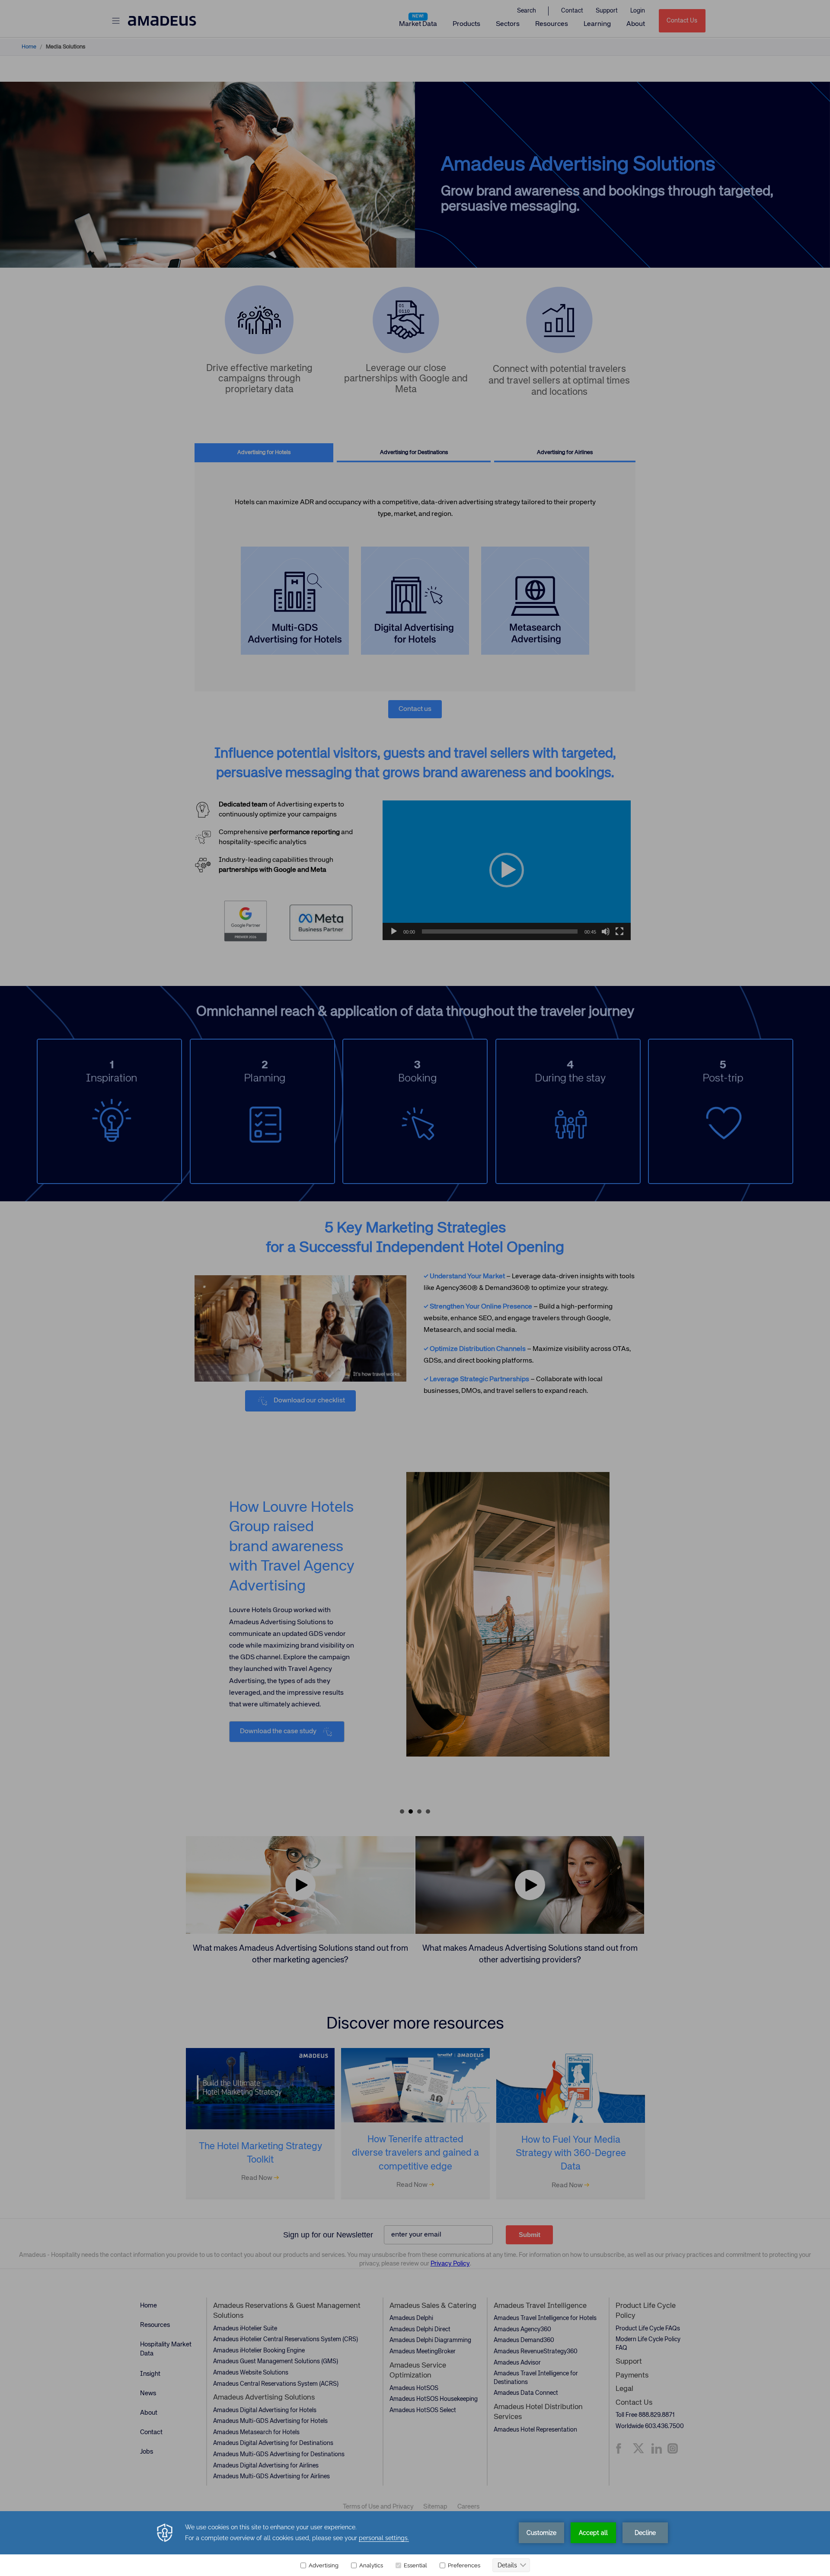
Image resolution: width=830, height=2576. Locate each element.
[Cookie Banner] (415, 2544)
